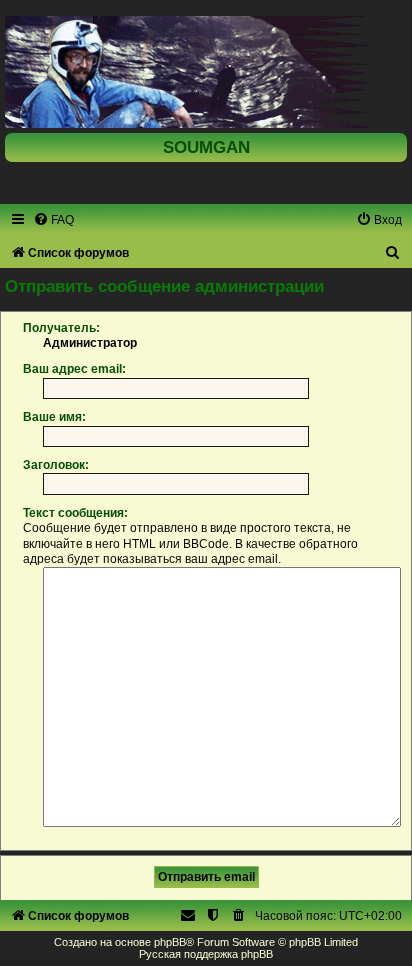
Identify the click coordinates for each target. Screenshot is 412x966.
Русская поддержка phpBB (206, 954)
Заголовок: (56, 465)
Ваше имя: (54, 417)
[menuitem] (53, 220)
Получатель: (61, 328)
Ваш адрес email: (74, 369)
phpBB (170, 942)
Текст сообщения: (75, 513)
